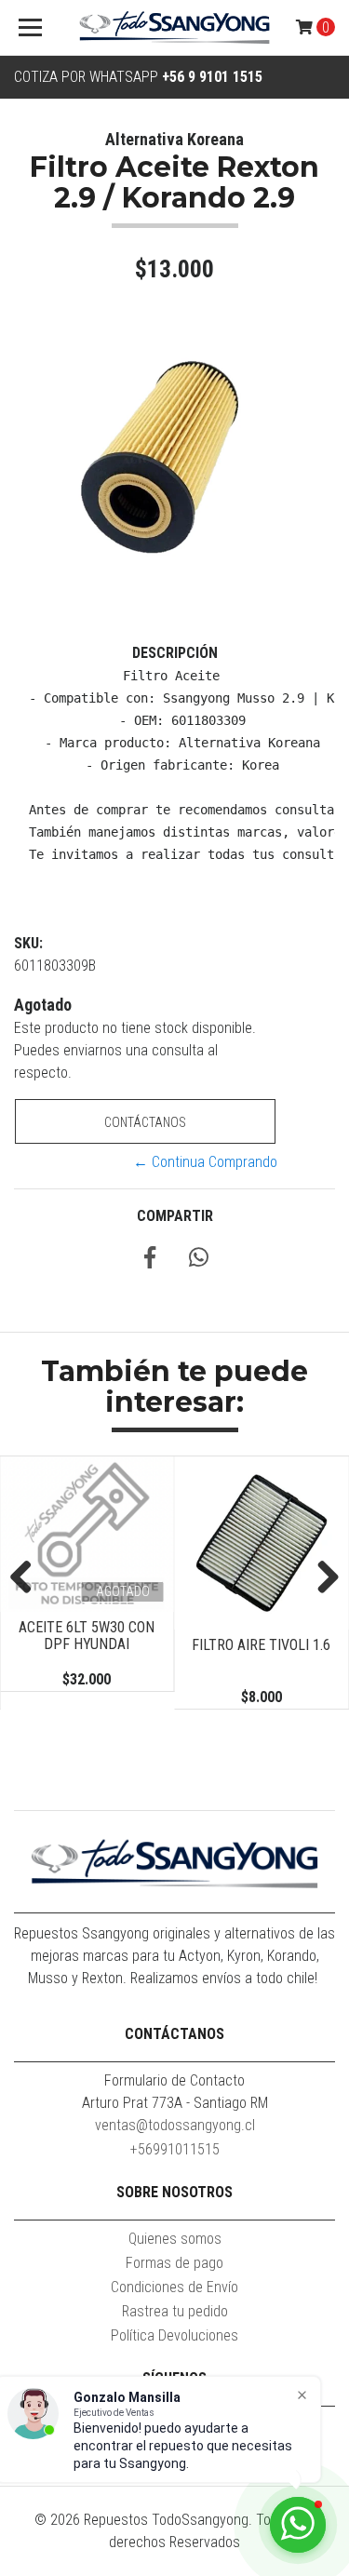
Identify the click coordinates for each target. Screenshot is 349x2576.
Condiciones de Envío (174, 2287)
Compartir (175, 1216)
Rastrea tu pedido (175, 2311)
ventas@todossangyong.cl (175, 2125)
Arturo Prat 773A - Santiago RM (175, 2103)
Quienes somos (175, 2239)
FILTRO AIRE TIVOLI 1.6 (261, 1645)
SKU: (28, 943)
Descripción (175, 653)
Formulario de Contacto (174, 2080)
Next (321, 1578)
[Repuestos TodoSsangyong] (175, 28)
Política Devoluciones (174, 2335)
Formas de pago (174, 2263)
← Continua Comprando (205, 1162)
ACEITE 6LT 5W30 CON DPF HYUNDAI (87, 1636)
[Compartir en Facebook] (150, 1261)
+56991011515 (175, 2149)
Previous (28, 1578)
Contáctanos (145, 1122)
